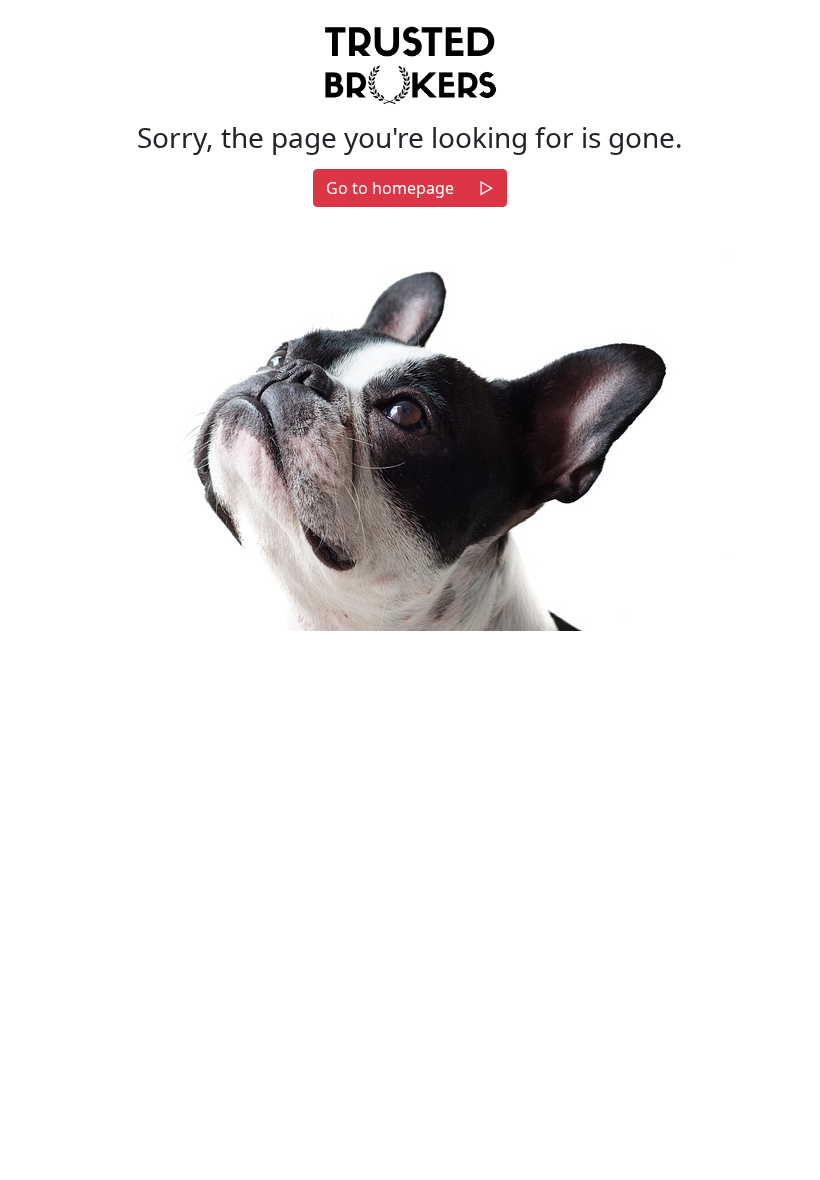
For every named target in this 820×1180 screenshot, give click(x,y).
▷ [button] (486, 188)
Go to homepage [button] (390, 188)
